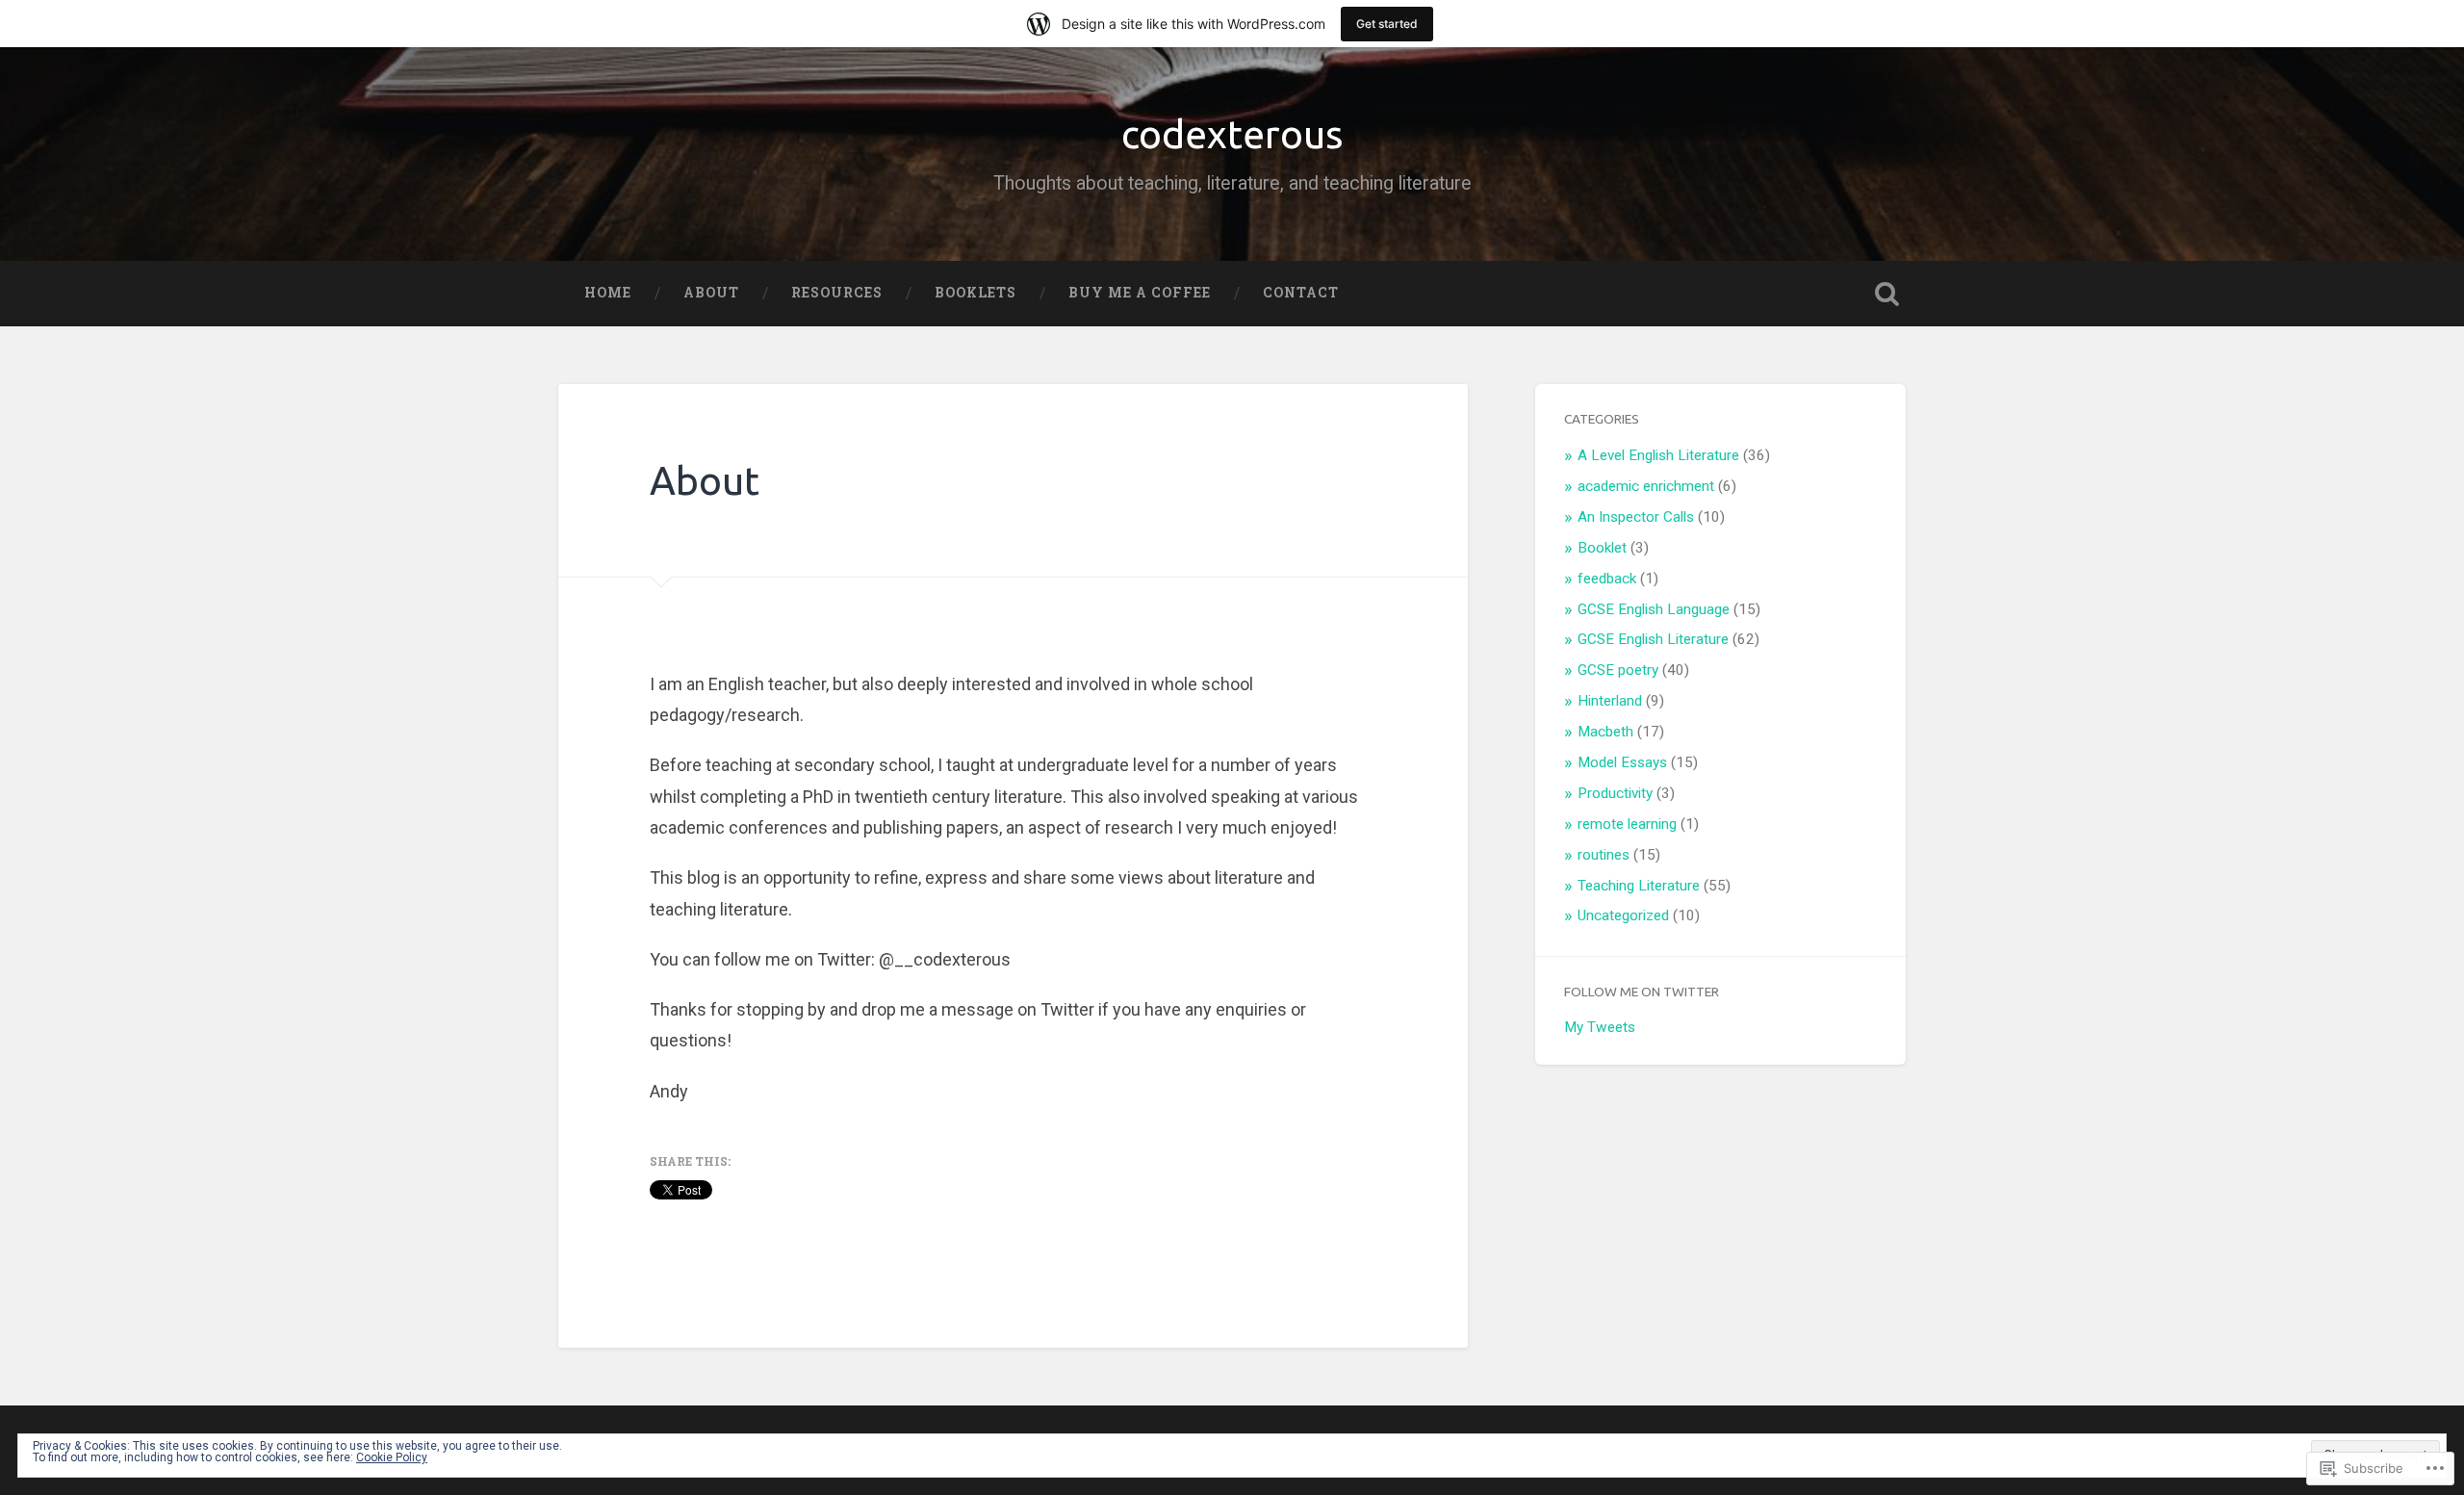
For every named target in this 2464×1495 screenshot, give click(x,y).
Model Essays (1622, 762)
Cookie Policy (392, 1457)
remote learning (1627, 824)
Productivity (1615, 793)
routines (1604, 855)
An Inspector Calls (1636, 517)
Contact (1301, 293)
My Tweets (1600, 1027)
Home (608, 293)
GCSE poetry (1618, 670)
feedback (1607, 579)
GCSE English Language (1654, 609)
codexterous (1232, 134)
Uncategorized (1623, 915)
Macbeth (1605, 732)
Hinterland (1610, 701)
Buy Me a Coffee (1140, 293)
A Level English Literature (1658, 455)
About (711, 293)
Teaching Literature (1639, 886)
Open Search (1886, 294)
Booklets (975, 293)
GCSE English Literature (1653, 639)
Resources (837, 293)
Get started (1387, 24)
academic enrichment (1646, 486)
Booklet (1602, 548)
